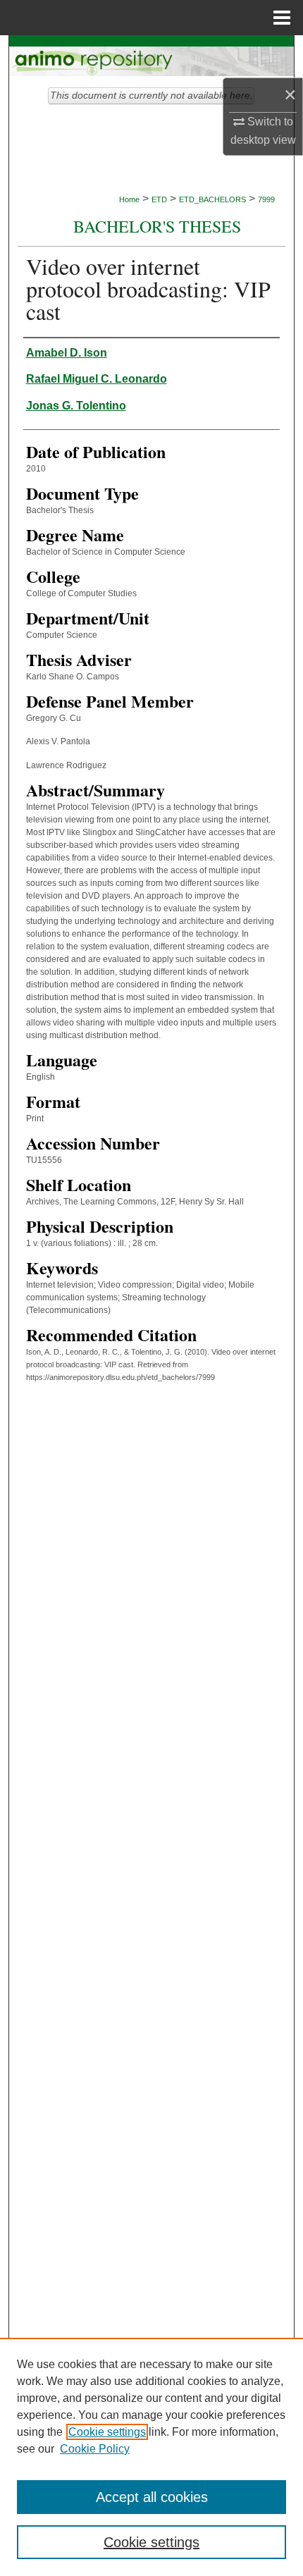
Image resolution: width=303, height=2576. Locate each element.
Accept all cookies (152, 2497)
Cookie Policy (95, 2449)
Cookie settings (107, 2432)
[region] (151, 2457)
